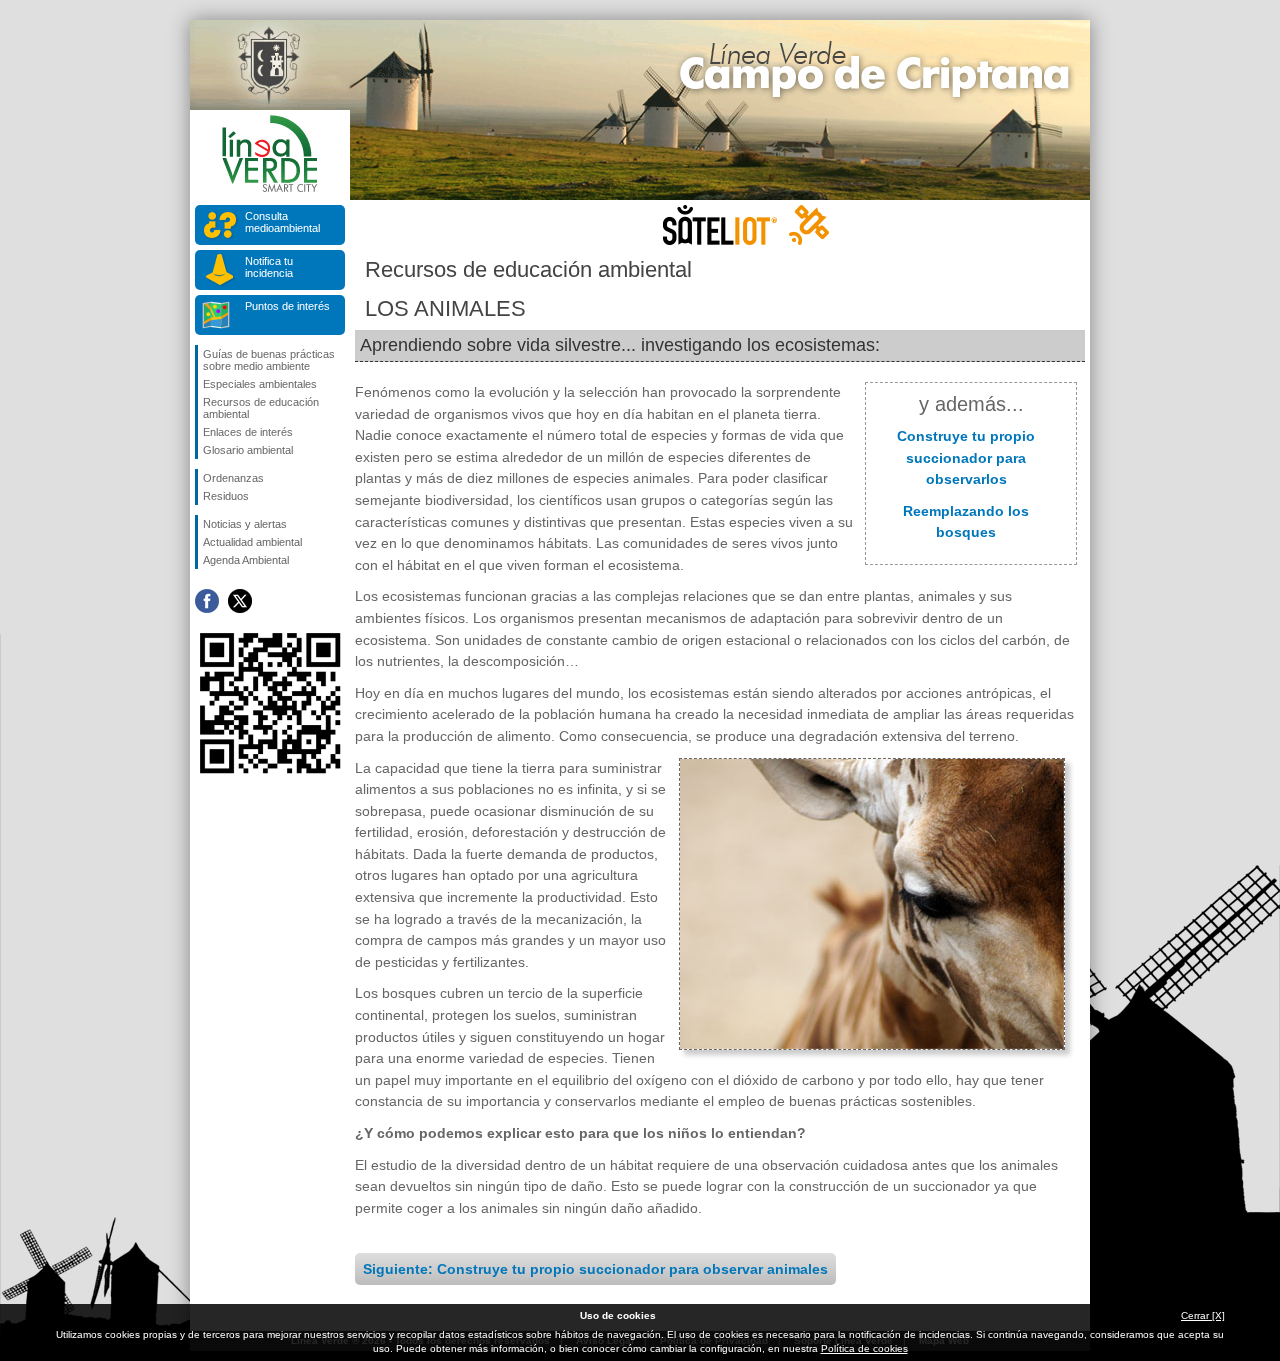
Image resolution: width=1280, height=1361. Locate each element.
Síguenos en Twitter (240, 601)
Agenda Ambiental (246, 560)
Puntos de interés (287, 306)
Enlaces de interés (248, 432)
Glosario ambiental (248, 450)
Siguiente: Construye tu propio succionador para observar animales (595, 1269)
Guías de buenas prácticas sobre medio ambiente (269, 360)
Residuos (226, 496)
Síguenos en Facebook (207, 601)
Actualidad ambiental (252, 542)
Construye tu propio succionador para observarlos (966, 457)
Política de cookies (864, 1348)
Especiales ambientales (260, 384)
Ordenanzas (233, 478)
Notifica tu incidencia (269, 267)
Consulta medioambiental (282, 222)
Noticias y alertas (245, 524)
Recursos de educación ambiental (261, 408)
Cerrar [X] (1203, 1315)
